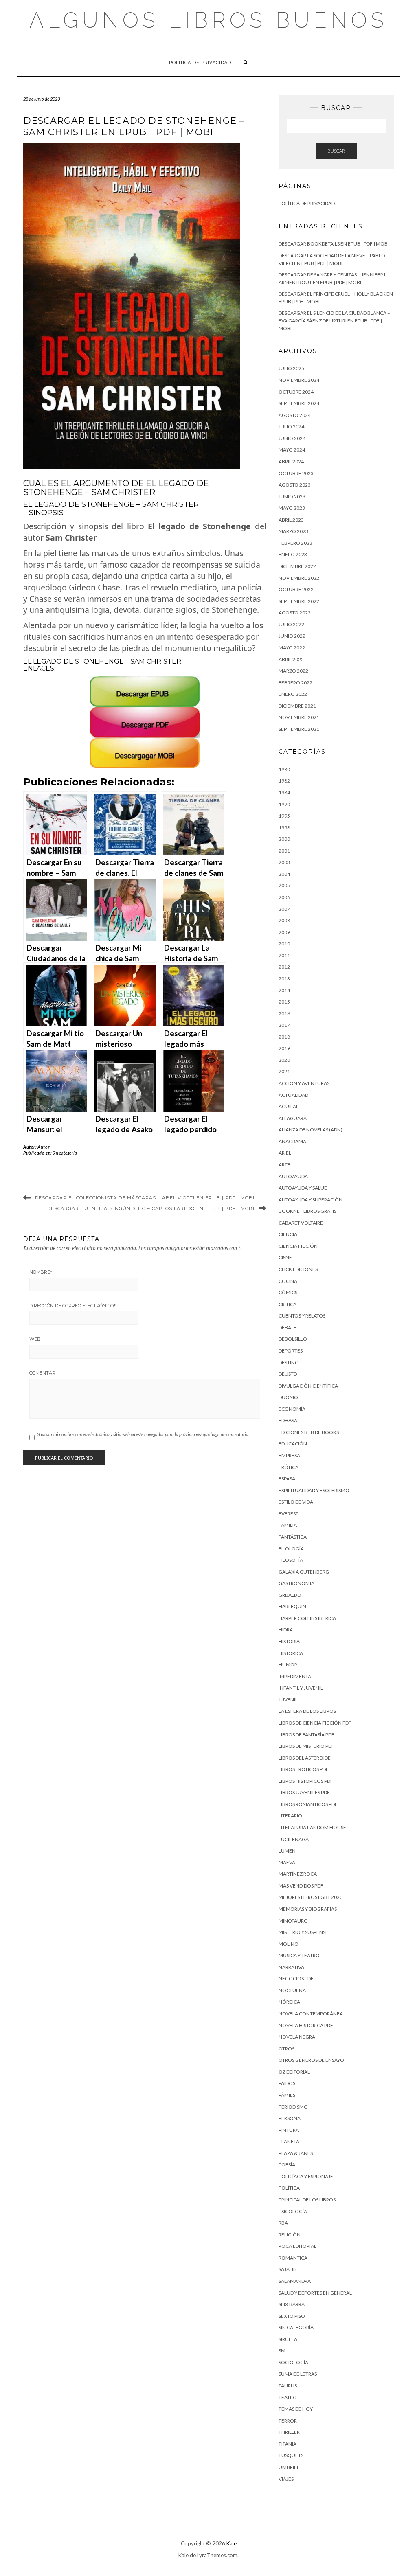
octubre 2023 (296, 473)
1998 (284, 828)
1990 (284, 804)
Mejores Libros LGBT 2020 (311, 1897)
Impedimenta (295, 1676)
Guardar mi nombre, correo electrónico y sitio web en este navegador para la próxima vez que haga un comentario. (143, 1434)
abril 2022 (291, 659)
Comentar (42, 1373)
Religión (290, 2235)
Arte (284, 1165)
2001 (284, 851)
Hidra (286, 1630)
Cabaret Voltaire (301, 1223)
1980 (284, 769)
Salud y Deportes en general (315, 2293)
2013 (284, 979)
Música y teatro (299, 1955)
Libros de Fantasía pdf (306, 1735)
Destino (289, 1363)
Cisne (285, 1257)
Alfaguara (293, 1118)
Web (35, 1339)
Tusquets (291, 2455)
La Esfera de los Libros (307, 1711)
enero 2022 (293, 694)
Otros (286, 2049)
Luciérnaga (294, 1839)
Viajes (286, 2479)
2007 (284, 909)
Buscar (336, 151)
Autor (44, 1147)
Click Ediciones (298, 1269)
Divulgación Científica (308, 1386)
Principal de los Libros (307, 2200)
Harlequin (292, 1606)
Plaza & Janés (296, 2153)
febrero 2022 (295, 683)
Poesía (287, 2165)
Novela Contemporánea (311, 2014)
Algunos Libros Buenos (208, 20)
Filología (291, 1549)
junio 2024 (292, 438)
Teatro (288, 2397)
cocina (288, 1281)
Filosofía (291, 1560)
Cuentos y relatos (302, 1316)
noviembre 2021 (299, 717)
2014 (284, 990)
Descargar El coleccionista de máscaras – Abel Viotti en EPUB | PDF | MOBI (145, 1198)
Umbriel (289, 2467)
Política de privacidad (200, 62)
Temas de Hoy (296, 2409)
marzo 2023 (293, 531)
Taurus (288, 2386)
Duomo (288, 1397)
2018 (284, 1037)
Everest (289, 1514)
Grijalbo (290, 1595)
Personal (291, 2118)
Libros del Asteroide (305, 1758)
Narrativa (291, 1967)
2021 (284, 1071)
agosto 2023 (295, 485)
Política (289, 2188)
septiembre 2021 (299, 729)
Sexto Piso (292, 2316)
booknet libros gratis (307, 1211)
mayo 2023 (292, 508)
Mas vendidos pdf (301, 1886)
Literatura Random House (312, 1827)
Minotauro (293, 1921)
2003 (284, 862)
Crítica (288, 1304)
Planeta (289, 2141)
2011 (284, 955)
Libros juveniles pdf (304, 1792)
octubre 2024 (296, 392)
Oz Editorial (294, 2072)
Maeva (287, 1862)
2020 (284, 1060)
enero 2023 (293, 554)
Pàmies (287, 2095)
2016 (284, 1014)
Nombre (41, 1272)
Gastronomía (296, 1583)
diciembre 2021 (297, 706)
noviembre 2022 (299, 578)
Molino (289, 1944)
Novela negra (297, 2037)
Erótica (289, 1467)
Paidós (287, 2083)
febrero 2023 (295, 543)
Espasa (287, 1479)
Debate (288, 1327)
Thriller (289, 2432)
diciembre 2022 (297, 566)
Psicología (293, 2211)
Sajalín (288, 2269)
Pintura (289, 2130)
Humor (288, 1665)
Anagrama (292, 1141)
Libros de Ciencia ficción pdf (315, 1723)
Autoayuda (293, 1176)
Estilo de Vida (296, 1502)
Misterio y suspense (303, 1932)
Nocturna (292, 1990)
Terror (288, 2421)
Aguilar (289, 1106)
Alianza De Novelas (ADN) (311, 1130)
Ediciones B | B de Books (309, 1432)
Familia (288, 1525)
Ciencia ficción (298, 1246)
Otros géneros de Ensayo (311, 2060)
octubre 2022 (296, 589)
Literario (290, 1816)
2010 (284, 944)
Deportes (291, 1351)
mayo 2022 (292, 648)
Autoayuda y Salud (303, 1188)
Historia (289, 1641)
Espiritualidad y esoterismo (314, 1490)
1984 (284, 793)
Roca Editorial (297, 2246)
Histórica (291, 1653)
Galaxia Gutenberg (304, 1572)
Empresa (289, 1455)
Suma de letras (298, 2374)
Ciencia (288, 1234)
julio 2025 (291, 368)
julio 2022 (291, 624)
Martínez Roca (298, 1874)
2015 (284, 1002)
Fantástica (293, 1537)
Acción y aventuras (304, 1083)
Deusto (288, 1374)
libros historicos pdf (306, 1781)
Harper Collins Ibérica (307, 1618)
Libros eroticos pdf (304, 1769)
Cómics (288, 1292)
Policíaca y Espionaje (306, 2176)
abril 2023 (291, 520)
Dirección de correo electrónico (72, 1306)
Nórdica (289, 2002)
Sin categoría (65, 1153)
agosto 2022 (295, 613)
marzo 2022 (293, 671)
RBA (283, 2223)
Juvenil (288, 1700)
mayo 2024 (292, 450)
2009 (284, 932)
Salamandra (295, 2281)
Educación (293, 1444)
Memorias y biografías (308, 1909)
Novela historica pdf (306, 2025)
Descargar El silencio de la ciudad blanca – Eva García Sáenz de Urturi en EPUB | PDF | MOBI (334, 320)
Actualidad (293, 1095)
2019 (284, 1048)
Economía (292, 1409)
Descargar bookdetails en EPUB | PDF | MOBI (334, 244)
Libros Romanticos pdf (308, 1804)
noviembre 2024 (299, 380)
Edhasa (288, 1420)
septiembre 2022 (299, 601)
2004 (284, 874)
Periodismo (293, 2107)
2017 (284, 1025)
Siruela (288, 2339)
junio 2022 (292, 636)
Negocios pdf (296, 1979)
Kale (232, 2543)
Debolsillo (293, 1339)
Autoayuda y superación (311, 1200)
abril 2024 (291, 461)
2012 (284, 967)
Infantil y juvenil (301, 1688)
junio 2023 (292, 497)
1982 (284, 781)
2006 (284, 897)
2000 (284, 839)
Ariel (285, 1153)
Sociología (293, 2362)
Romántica (293, 2258)
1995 (284, 816)
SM (282, 2351)
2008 (284, 920)
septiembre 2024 (299, 403)
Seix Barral (293, 2304)
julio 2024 (291, 426)
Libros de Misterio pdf (306, 1746)
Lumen (287, 1851)
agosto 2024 (295, 415)
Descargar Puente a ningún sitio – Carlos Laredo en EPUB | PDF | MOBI (151, 1208)
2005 (284, 885)
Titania (288, 2444)
